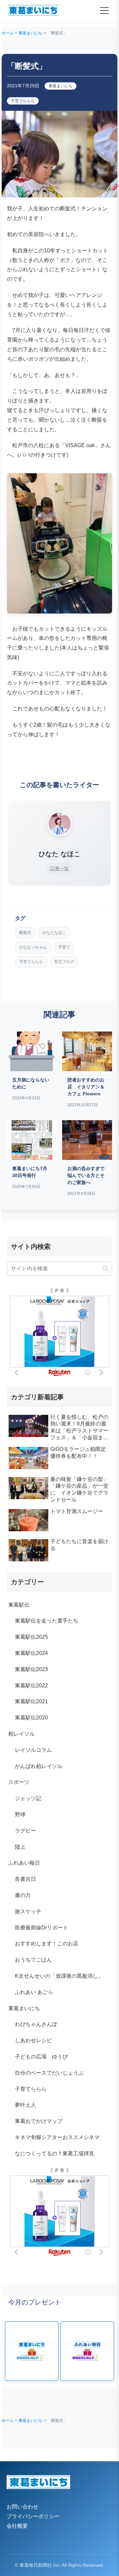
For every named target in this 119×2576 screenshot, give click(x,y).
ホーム (8, 33)
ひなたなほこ (54, 933)
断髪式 (25, 933)
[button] (105, 1268)
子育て (64, 947)
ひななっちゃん (33, 947)
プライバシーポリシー (33, 2516)
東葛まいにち (30, 33)
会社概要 (17, 2526)
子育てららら (23, 101)
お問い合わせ (22, 2507)
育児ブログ (64, 962)
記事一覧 (59, 868)
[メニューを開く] (104, 11)
